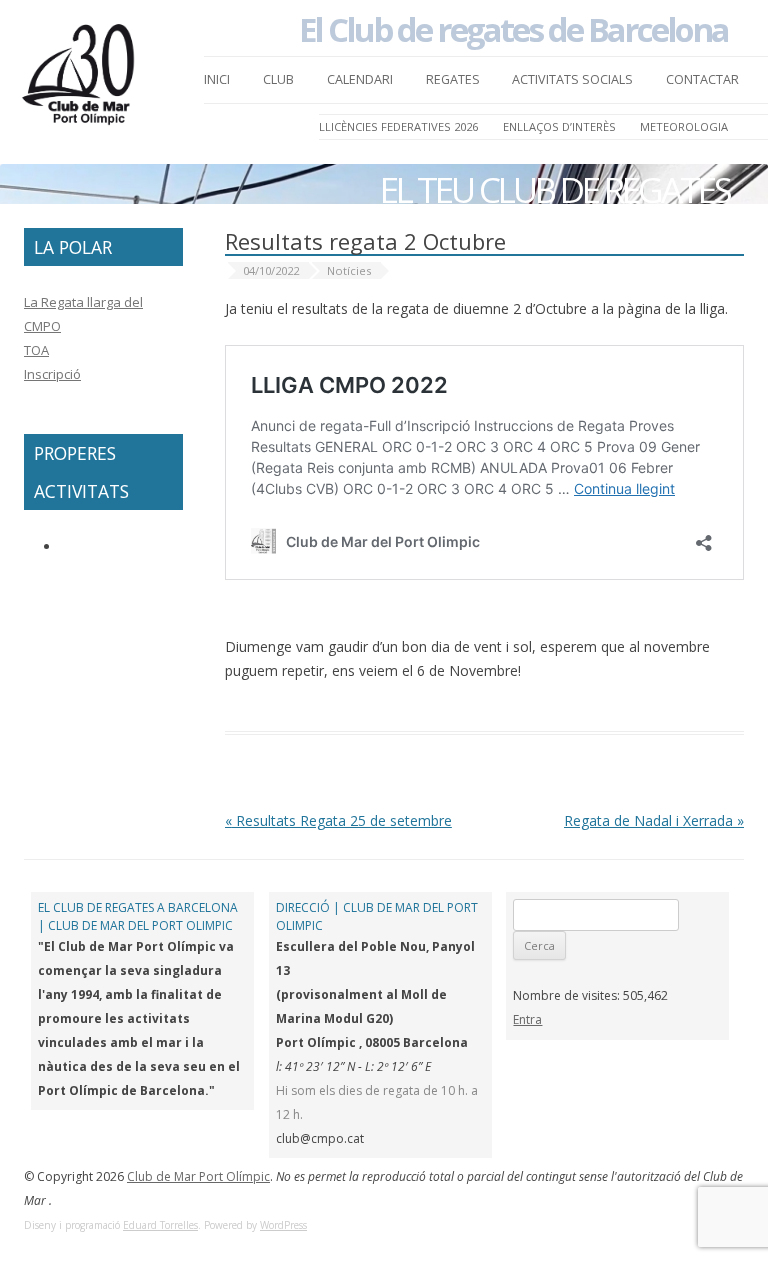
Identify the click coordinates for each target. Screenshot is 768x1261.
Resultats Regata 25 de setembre (338, 820)
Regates (453, 79)
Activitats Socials (572, 79)
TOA (36, 350)
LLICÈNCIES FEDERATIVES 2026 (398, 126)
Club (278, 79)
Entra (527, 1019)
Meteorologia (684, 126)
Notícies (349, 270)
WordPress (283, 1225)
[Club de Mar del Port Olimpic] (80, 80)
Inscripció (52, 374)
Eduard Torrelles (160, 1225)
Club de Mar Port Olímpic (198, 1176)
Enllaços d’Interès (559, 126)
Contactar (702, 79)
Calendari (360, 79)
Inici (217, 79)
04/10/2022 (271, 270)
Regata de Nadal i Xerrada (654, 820)
